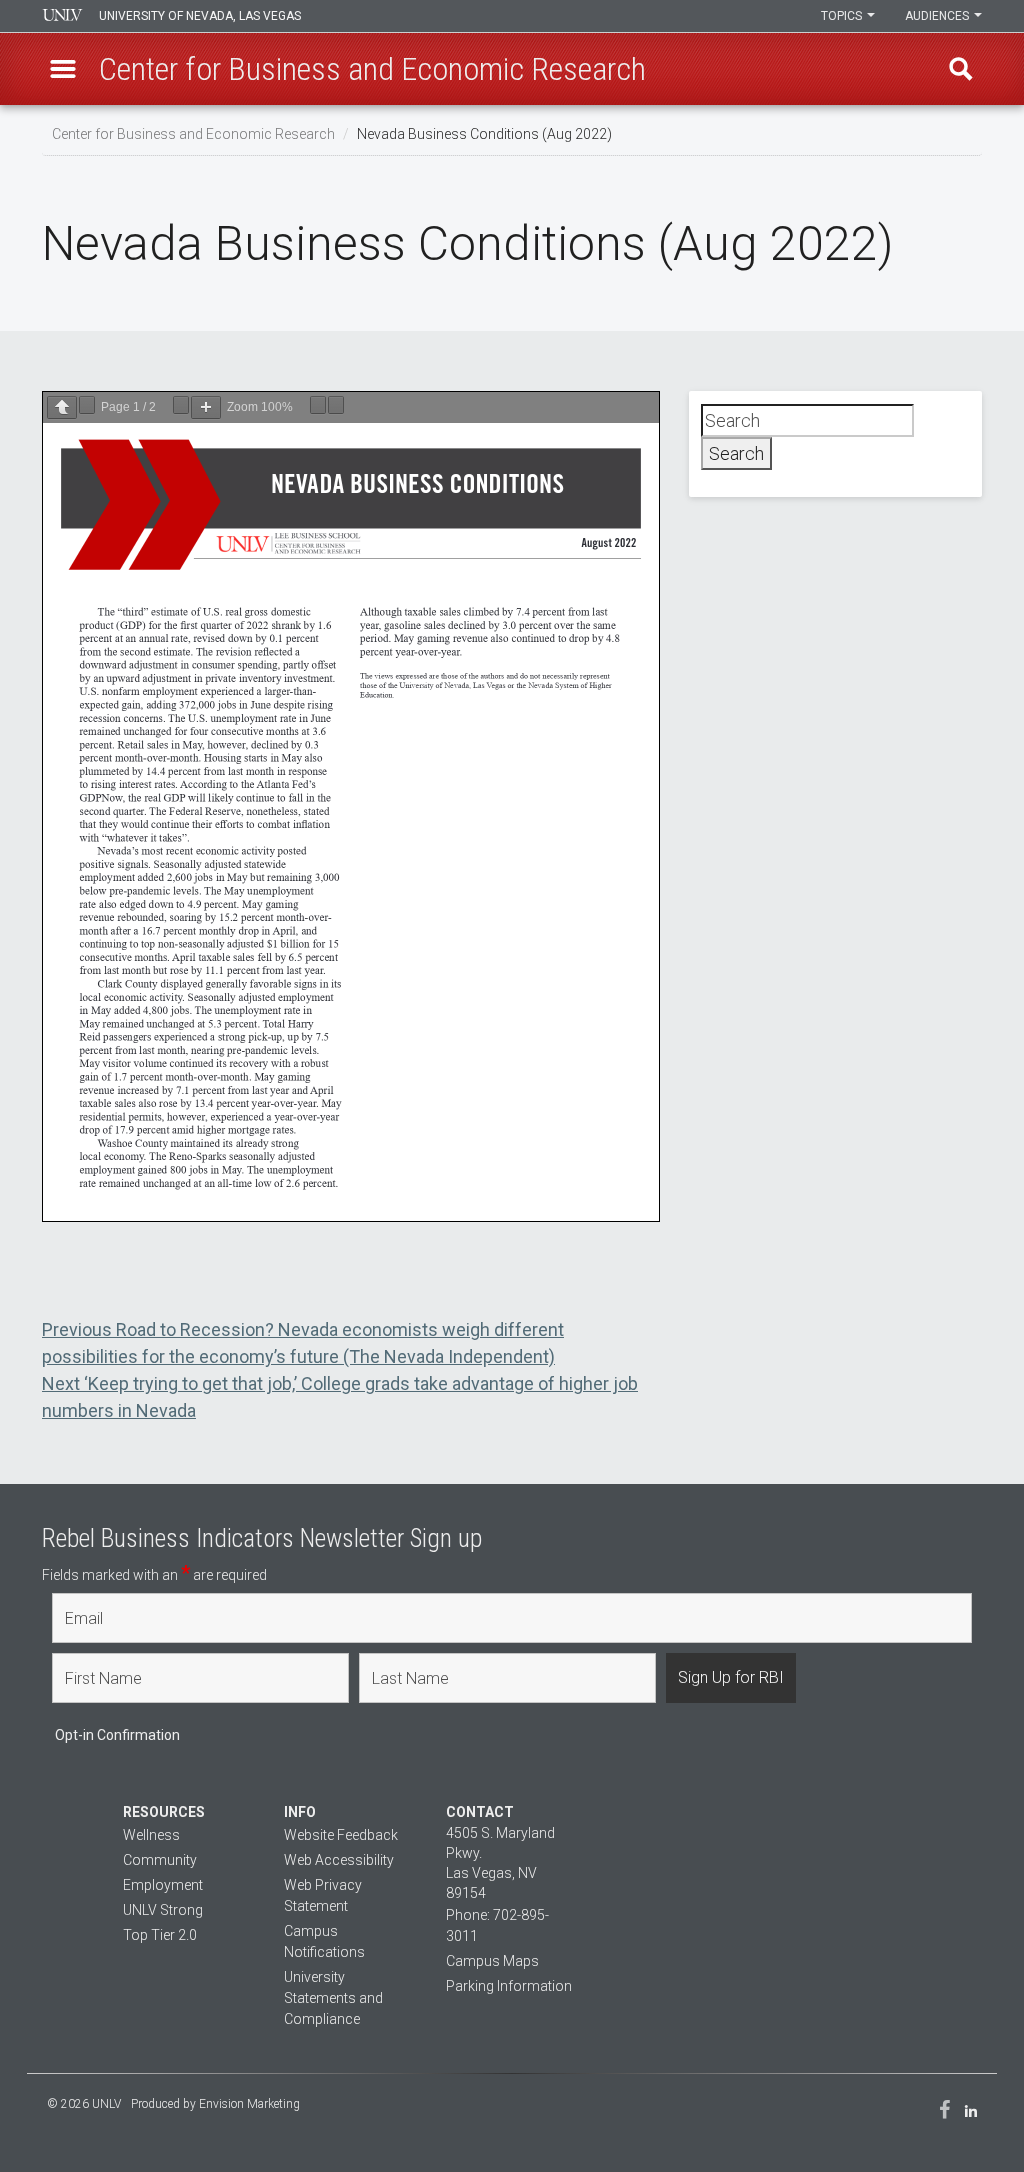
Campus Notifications (324, 1941)
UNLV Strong (163, 1910)
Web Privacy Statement (323, 1895)
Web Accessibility (339, 1860)
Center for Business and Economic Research (193, 134)
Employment (163, 1885)
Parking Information (509, 1986)
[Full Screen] (336, 405)
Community (160, 1860)
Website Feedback (341, 1835)
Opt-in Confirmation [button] (117, 1735)
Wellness (151, 1835)
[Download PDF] (318, 405)
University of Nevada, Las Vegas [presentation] (200, 16)
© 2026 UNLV (84, 2104)
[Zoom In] (206, 407)
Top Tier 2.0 (160, 1935)
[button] (63, 69)
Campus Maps (492, 1961)
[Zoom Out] (181, 405)
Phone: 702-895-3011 (497, 1925)
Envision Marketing (249, 2104)
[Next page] (87, 405)
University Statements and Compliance (333, 1998)
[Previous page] (62, 407)
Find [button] (961, 69)
